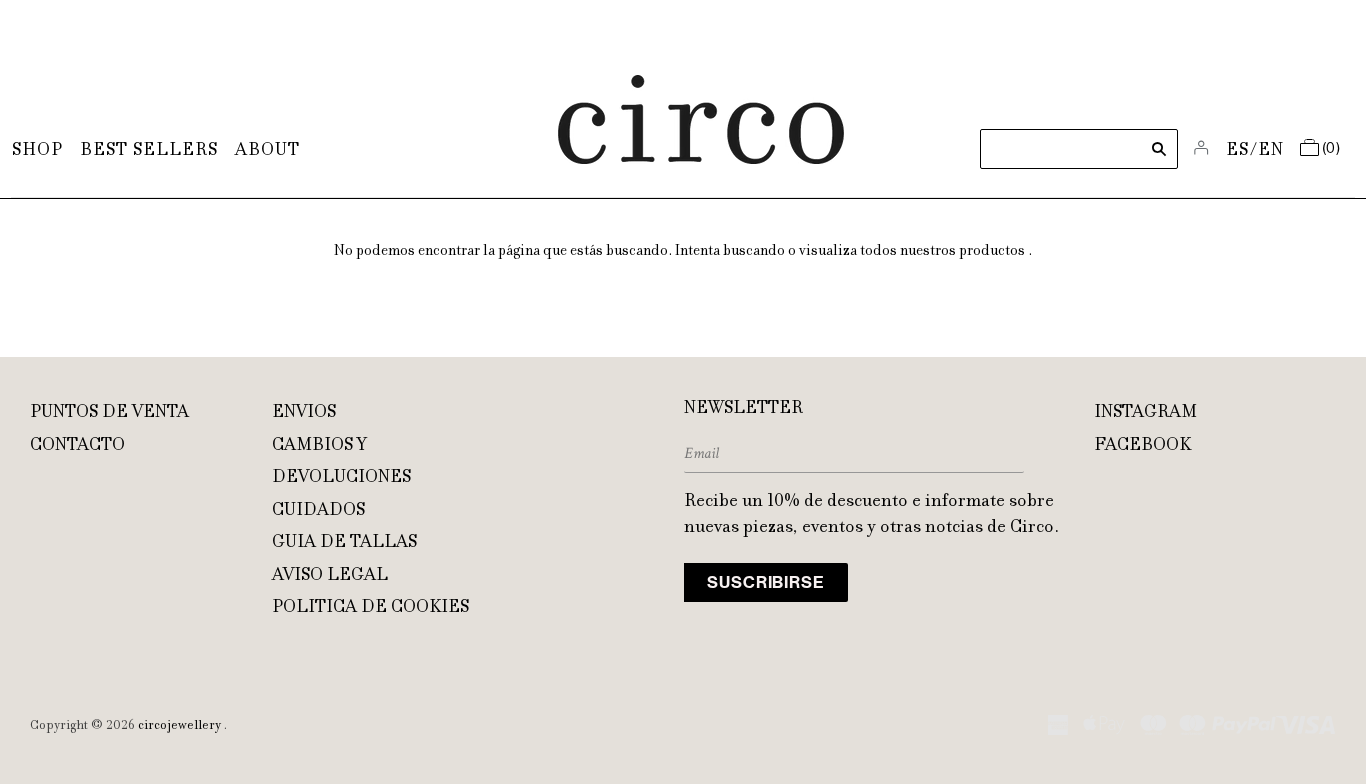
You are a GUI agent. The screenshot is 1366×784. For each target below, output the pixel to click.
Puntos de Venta (109, 413)
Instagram (1145, 413)
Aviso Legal (330, 576)
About (267, 151)
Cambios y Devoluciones (341, 462)
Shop (37, 151)
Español (1238, 151)
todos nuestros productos (942, 252)
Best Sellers (149, 151)
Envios (304, 413)
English (1271, 151)
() (1331, 149)
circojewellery (179, 726)
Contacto (77, 446)
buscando (754, 252)
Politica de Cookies (370, 608)
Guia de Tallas (344, 543)
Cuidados (318, 511)
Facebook (1142, 446)
